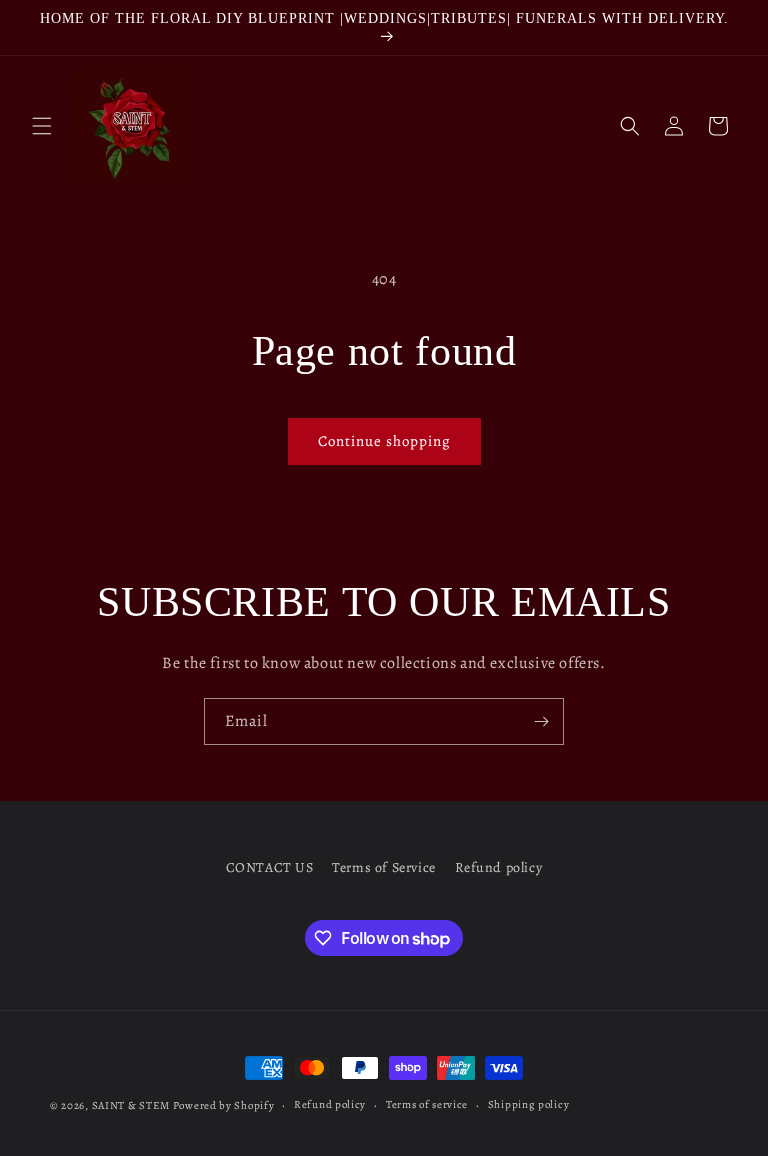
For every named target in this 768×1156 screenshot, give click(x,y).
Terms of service (427, 1104)
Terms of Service (384, 867)
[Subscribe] (541, 721)
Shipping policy (529, 1104)
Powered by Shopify (224, 1105)
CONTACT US (270, 867)
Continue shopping (384, 441)
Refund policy (499, 867)
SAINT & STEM (131, 1105)
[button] (42, 126)
